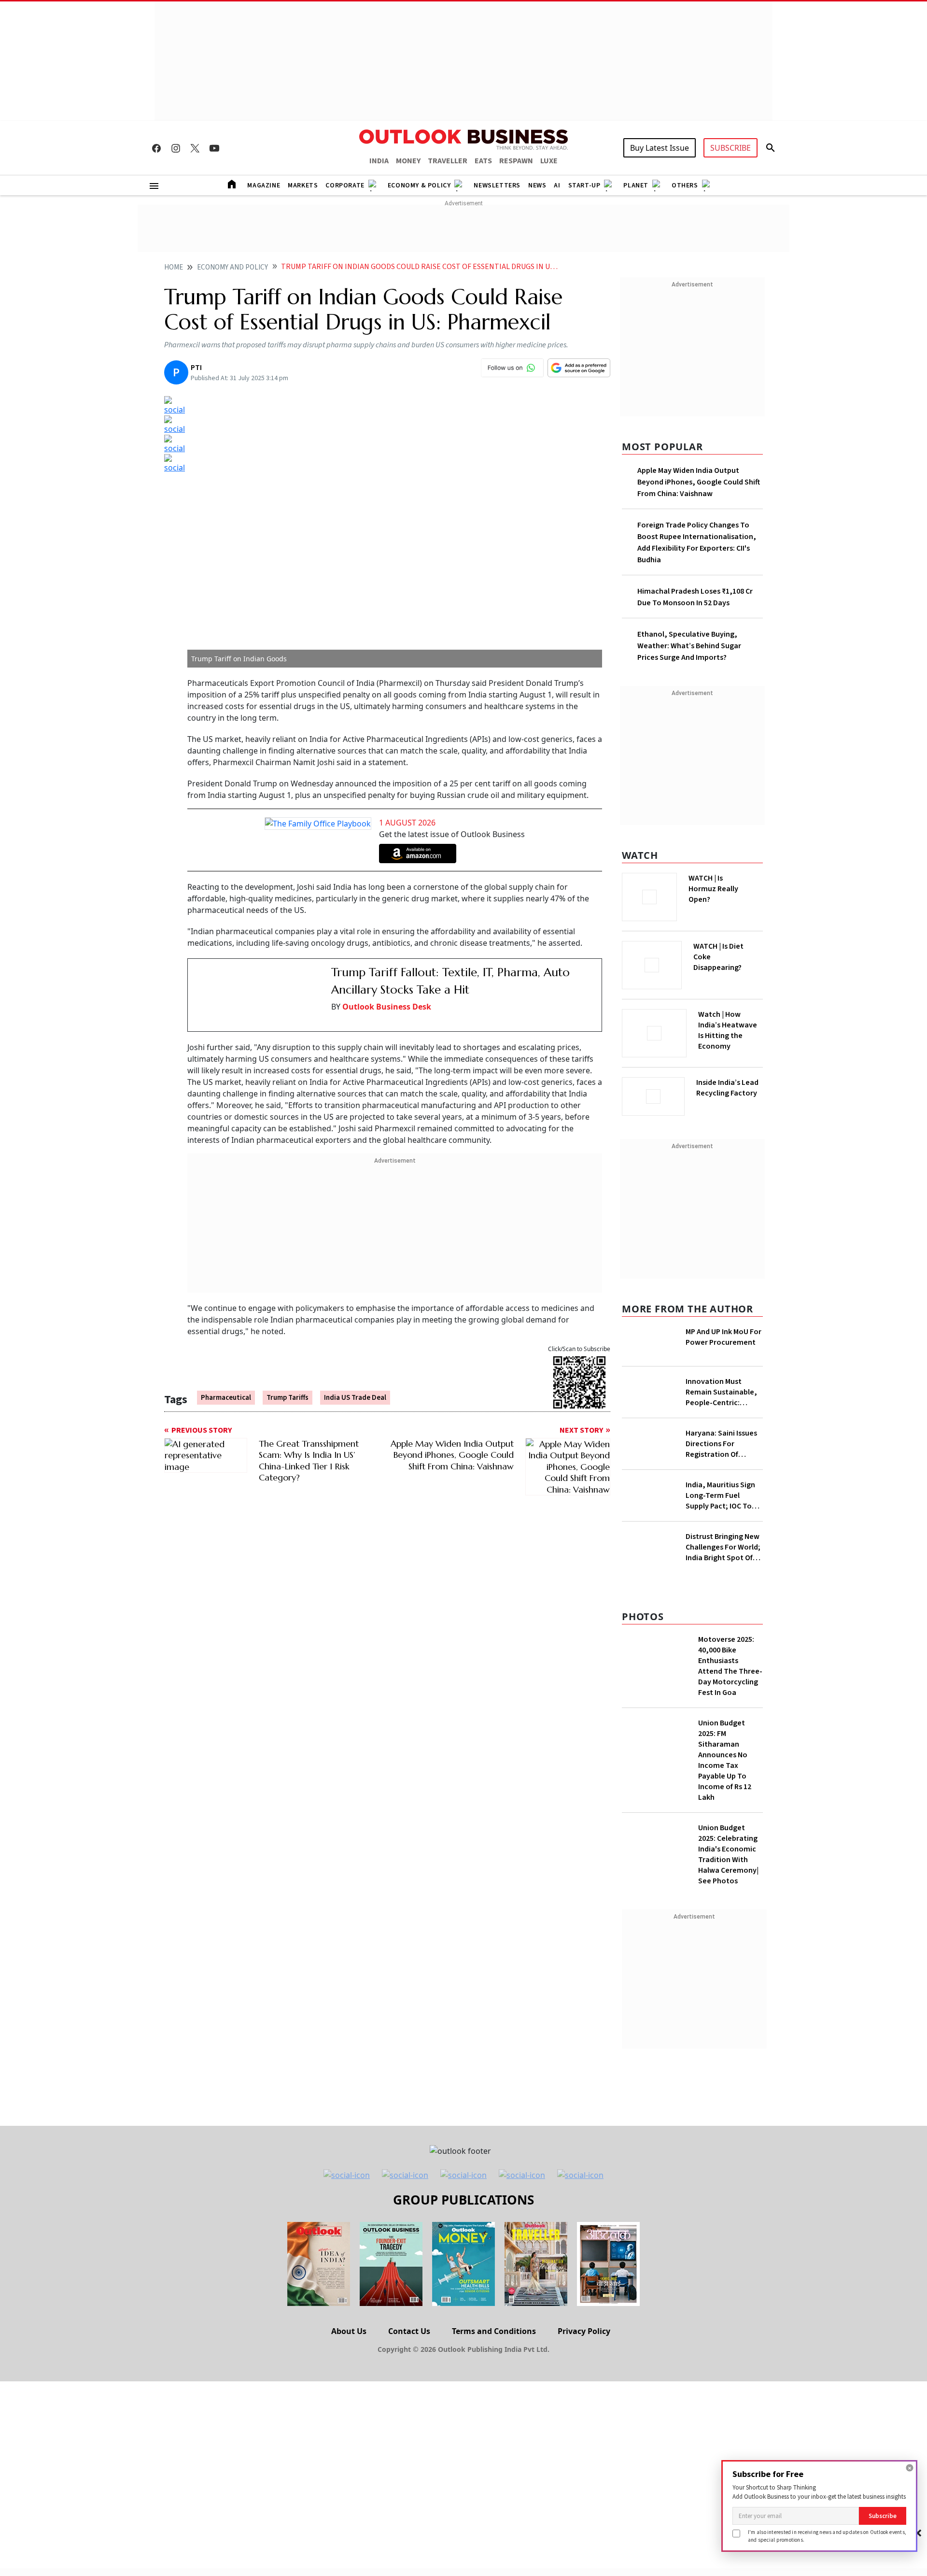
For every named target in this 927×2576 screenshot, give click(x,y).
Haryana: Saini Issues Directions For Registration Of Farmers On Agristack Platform (722, 1444)
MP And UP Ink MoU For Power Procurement (723, 1337)
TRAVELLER (448, 161)
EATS (483, 161)
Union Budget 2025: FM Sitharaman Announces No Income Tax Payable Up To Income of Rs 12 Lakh (725, 1760)
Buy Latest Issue (660, 148)
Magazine (264, 185)
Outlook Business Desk (387, 1007)
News (537, 185)
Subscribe (883, 2516)
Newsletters (497, 185)
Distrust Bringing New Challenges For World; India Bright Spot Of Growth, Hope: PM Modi (723, 1547)
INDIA (379, 161)
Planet (636, 185)
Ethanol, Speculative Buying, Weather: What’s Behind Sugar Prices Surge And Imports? (689, 646)
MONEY (408, 161)
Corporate (345, 185)
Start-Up (584, 185)
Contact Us (409, 2331)
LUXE (549, 161)
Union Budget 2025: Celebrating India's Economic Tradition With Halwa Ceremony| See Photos (728, 1854)
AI (557, 185)
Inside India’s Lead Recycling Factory (727, 1088)
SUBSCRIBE (730, 148)
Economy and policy (232, 267)
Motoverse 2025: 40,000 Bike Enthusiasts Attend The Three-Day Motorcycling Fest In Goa (730, 1666)
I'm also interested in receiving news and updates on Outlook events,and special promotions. (827, 2536)
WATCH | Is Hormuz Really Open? (713, 889)
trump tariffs (288, 1384)
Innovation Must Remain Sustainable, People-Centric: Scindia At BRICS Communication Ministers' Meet (721, 1392)
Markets (303, 185)
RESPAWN (516, 161)
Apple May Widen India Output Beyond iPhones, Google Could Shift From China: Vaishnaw (699, 482)
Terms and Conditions (494, 2331)
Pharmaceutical (226, 1384)
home (174, 267)
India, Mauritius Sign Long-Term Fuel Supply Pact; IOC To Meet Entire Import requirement (720, 1495)
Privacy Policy (584, 2331)
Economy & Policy (419, 185)
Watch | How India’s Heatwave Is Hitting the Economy (728, 1030)
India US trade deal (355, 1384)
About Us (349, 2331)
